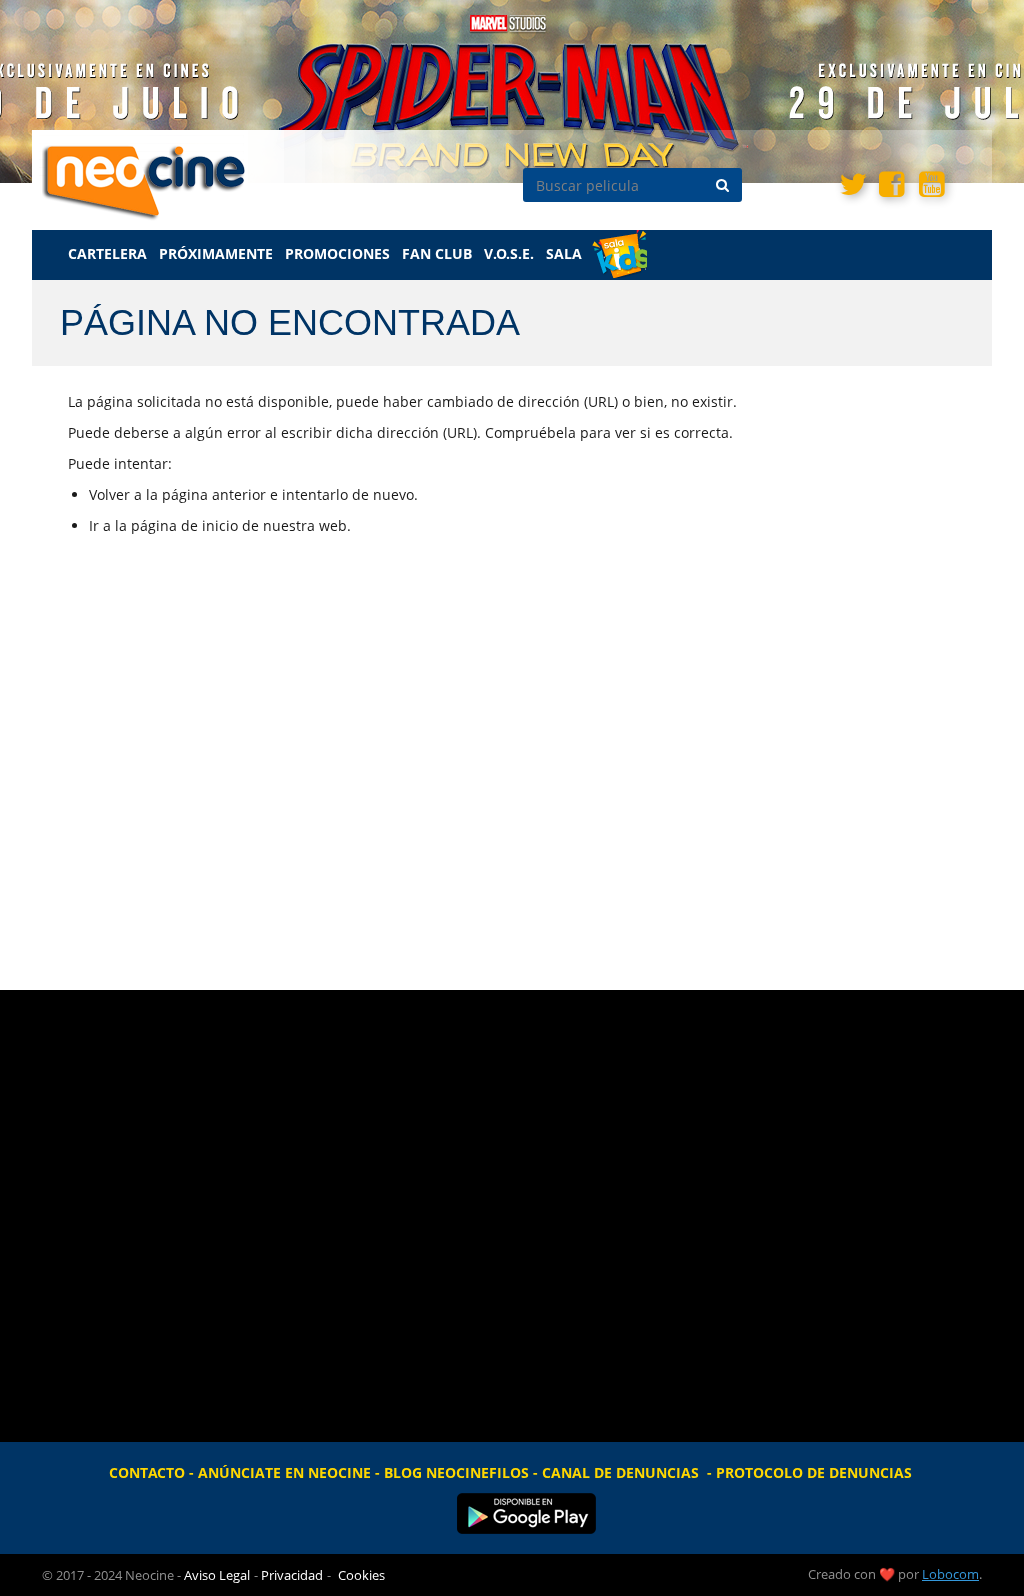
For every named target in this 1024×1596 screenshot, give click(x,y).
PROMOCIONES (337, 253)
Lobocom (950, 1574)
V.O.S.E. (509, 253)
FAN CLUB (437, 253)
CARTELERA (107, 253)
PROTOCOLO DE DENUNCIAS (814, 1472)
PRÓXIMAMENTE (216, 253)
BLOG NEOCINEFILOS (456, 1472)
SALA (564, 253)
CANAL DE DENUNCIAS (620, 1472)
